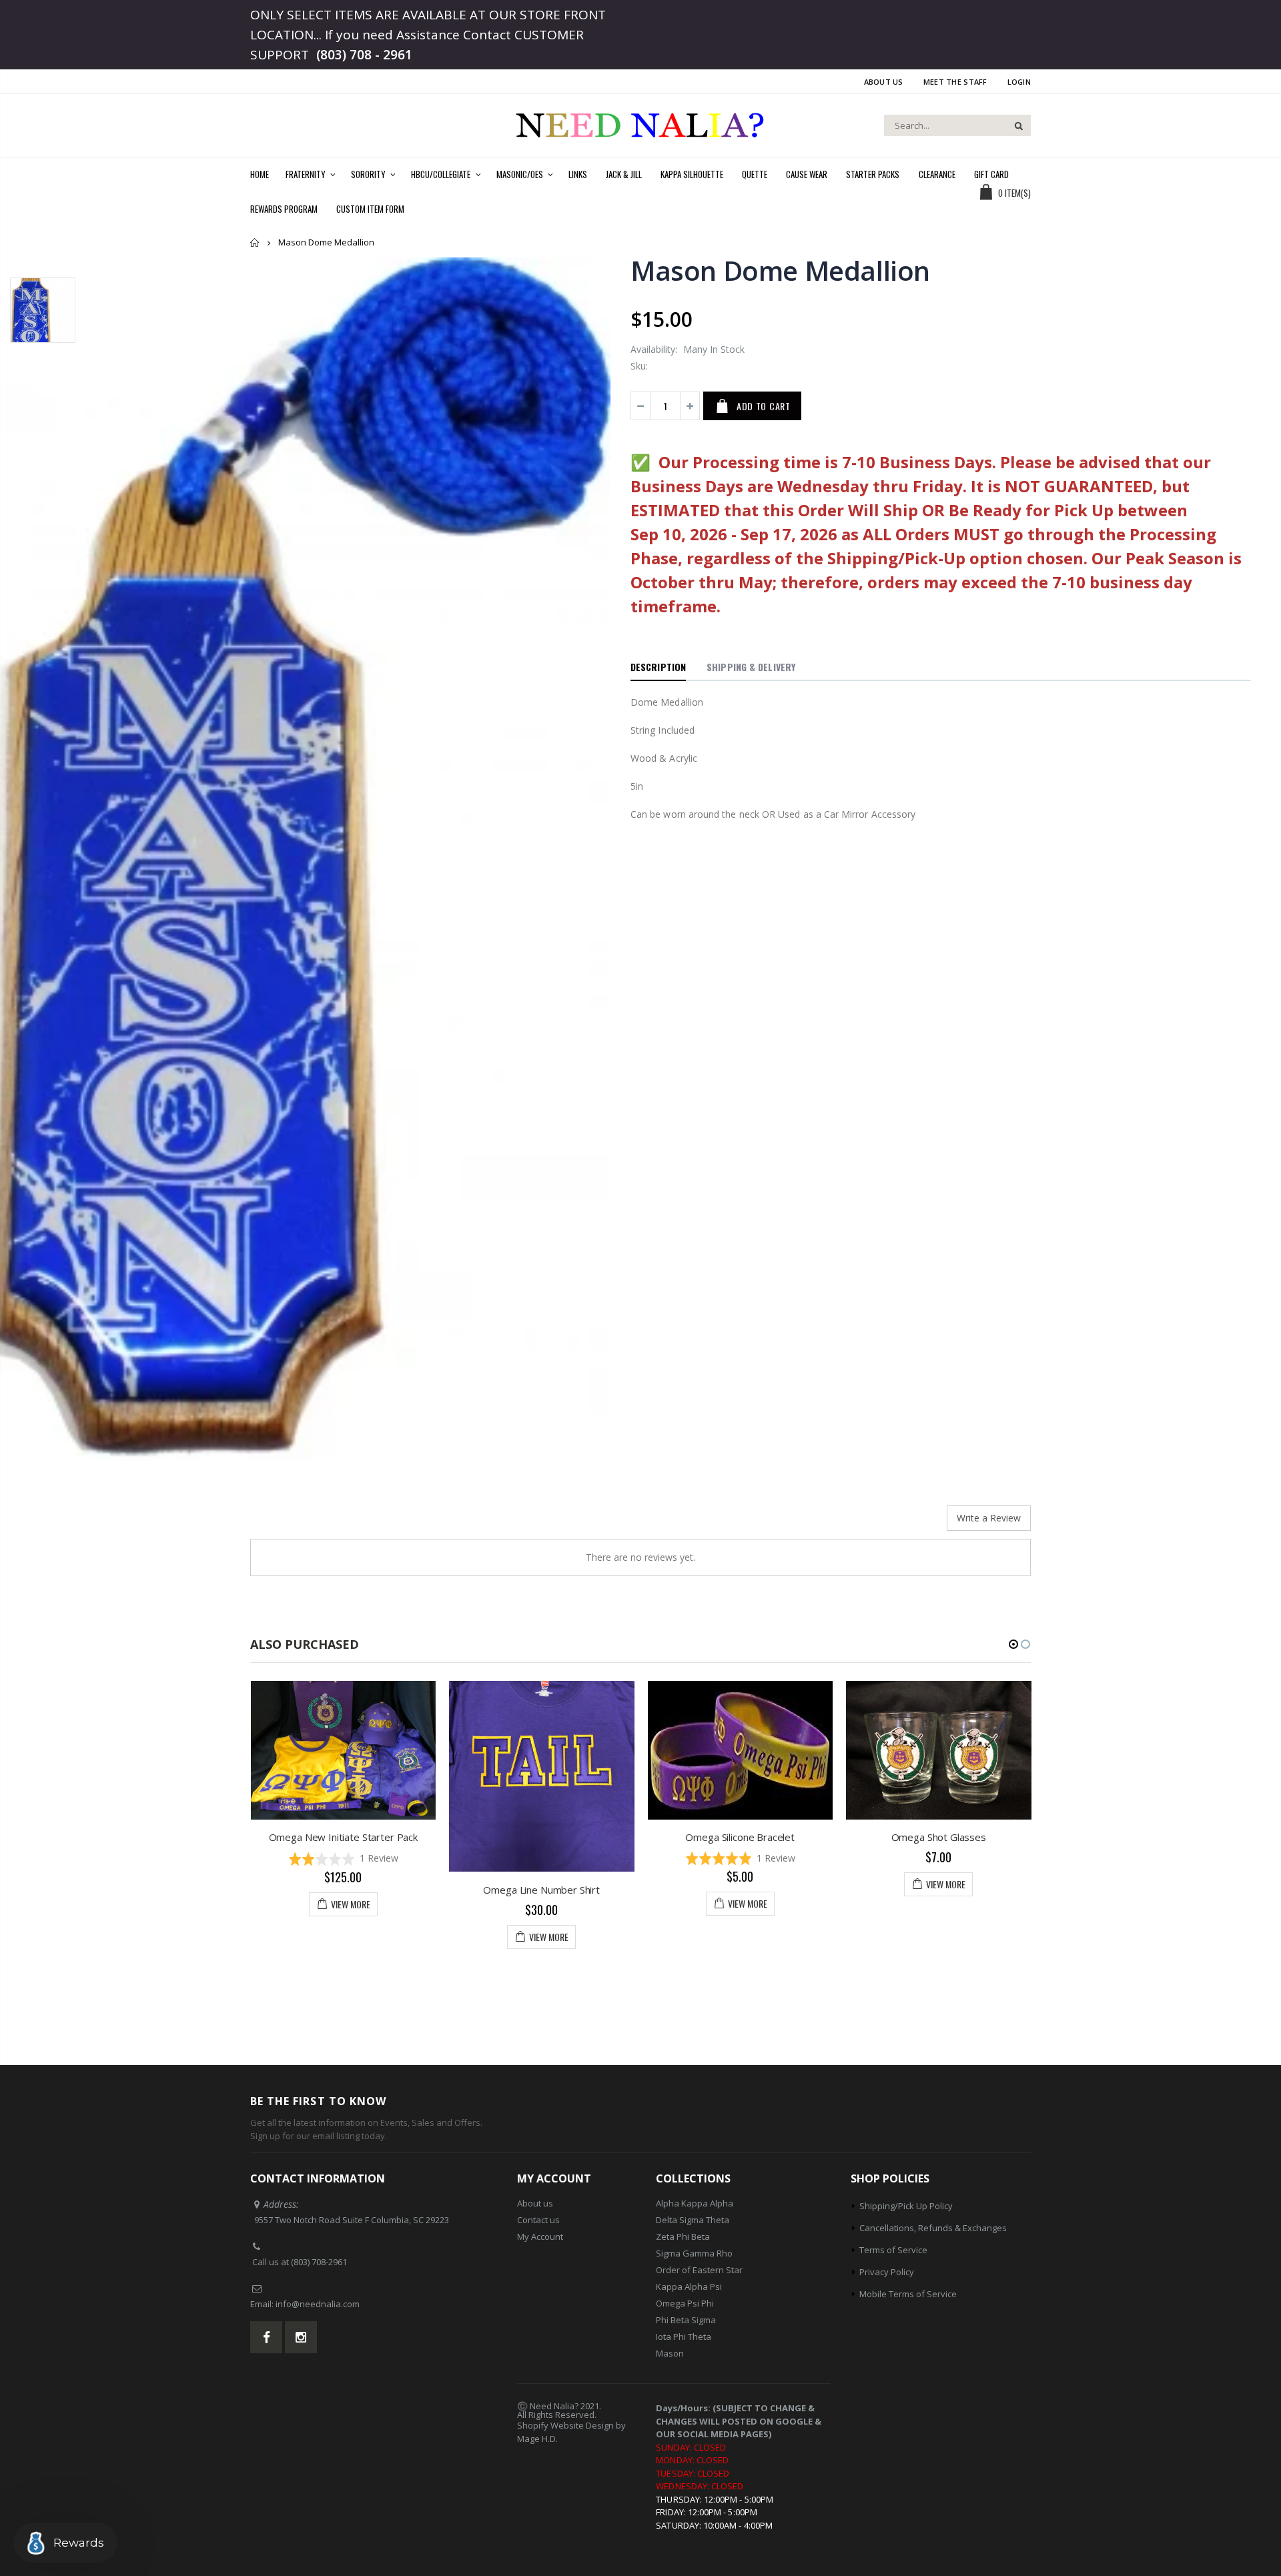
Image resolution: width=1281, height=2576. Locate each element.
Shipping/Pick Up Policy (906, 2206)
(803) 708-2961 (319, 2262)
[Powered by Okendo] (310, 1523)
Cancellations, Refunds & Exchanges (933, 2228)
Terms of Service (893, 2250)
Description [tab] (658, 667)
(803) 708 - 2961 (364, 55)
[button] (542, 1858)
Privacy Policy (887, 2272)
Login (1019, 82)
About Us (884, 82)
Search (1014, 125)
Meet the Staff (955, 82)
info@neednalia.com (318, 2304)
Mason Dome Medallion (780, 270)
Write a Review (989, 1518)
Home (255, 242)
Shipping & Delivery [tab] (751, 667)
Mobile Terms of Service (908, 2294)
